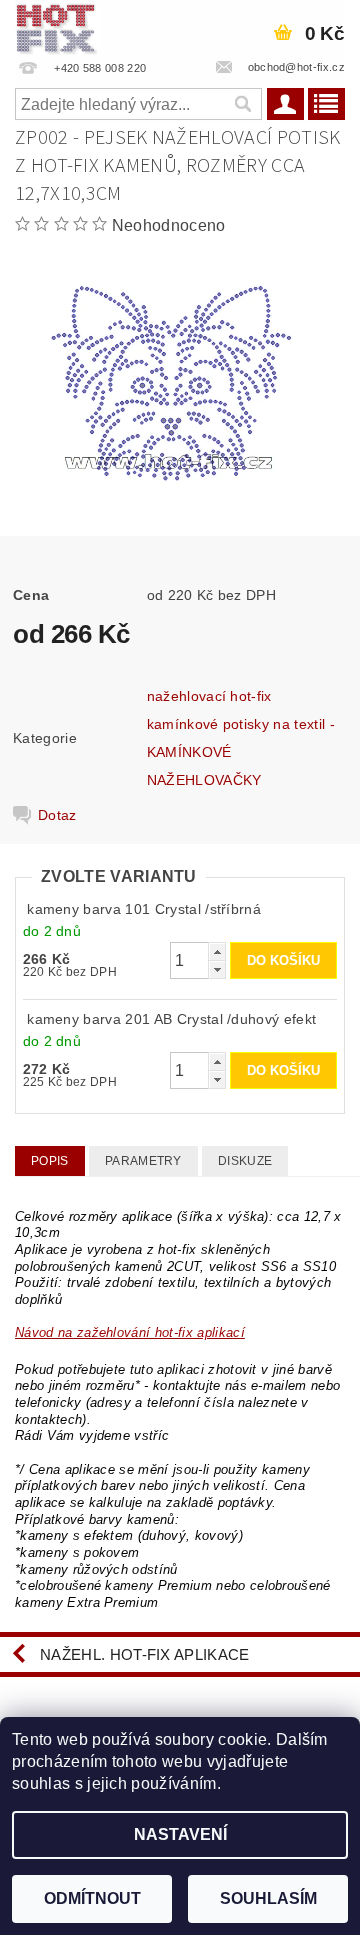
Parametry (143, 1161)
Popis (50, 1161)
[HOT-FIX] (57, 26)
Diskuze (245, 1161)
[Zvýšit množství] (217, 951)
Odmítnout (92, 1898)
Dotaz (57, 815)
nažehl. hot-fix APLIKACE (145, 1654)
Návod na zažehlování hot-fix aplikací (130, 1332)
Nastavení (180, 1834)
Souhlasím (268, 1898)
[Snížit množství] (217, 969)
